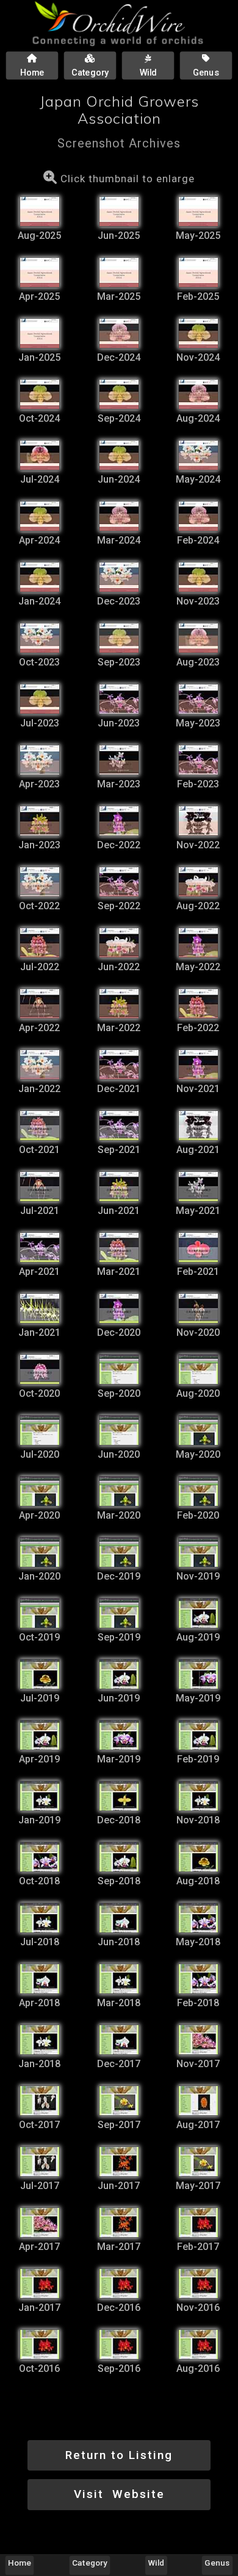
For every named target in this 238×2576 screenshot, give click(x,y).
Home (20, 2563)
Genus (217, 2563)
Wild (157, 2563)
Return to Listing (119, 2455)
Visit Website (119, 2494)
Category (90, 2563)
